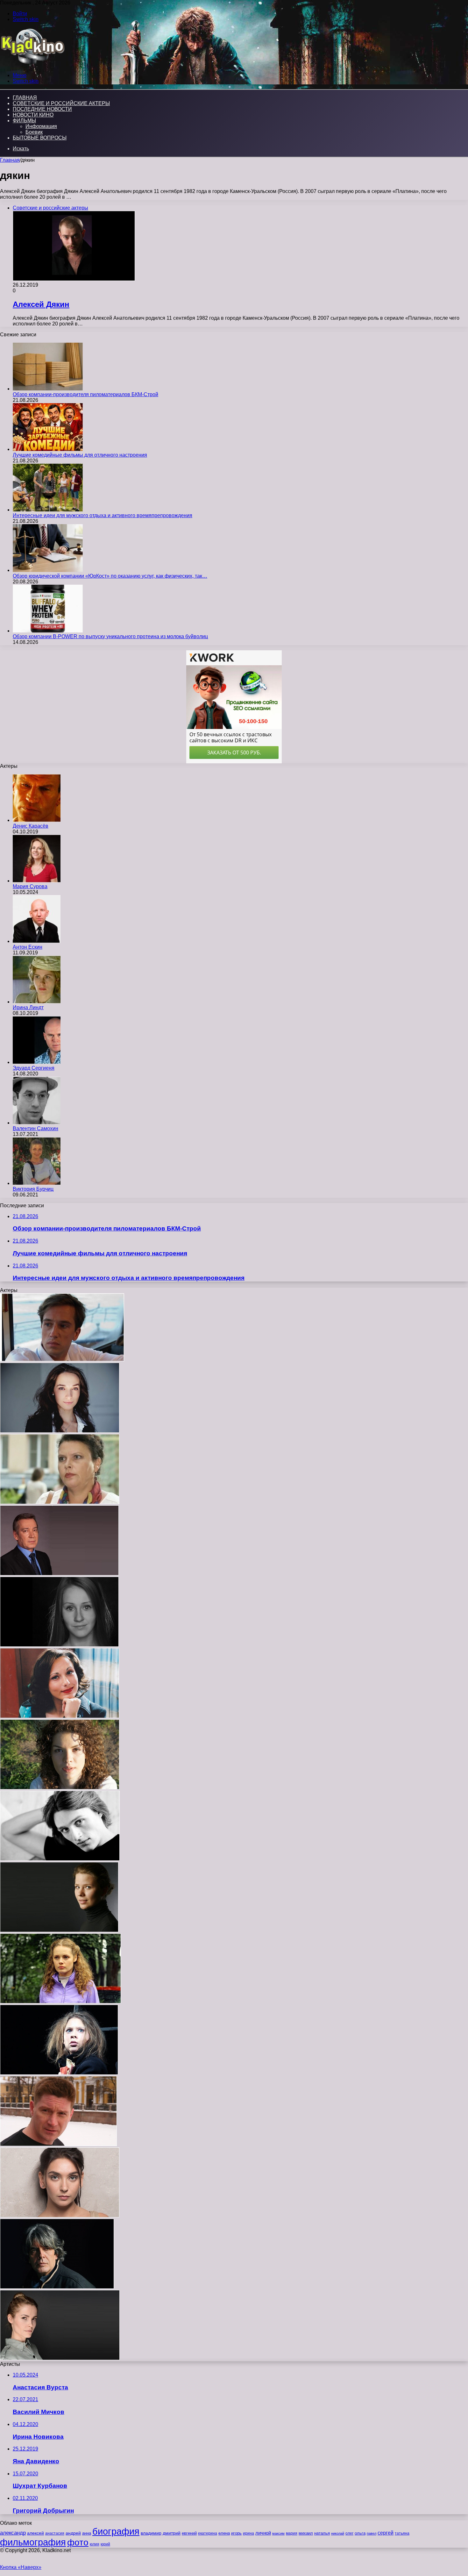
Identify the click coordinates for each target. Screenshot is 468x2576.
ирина (248, 2533)
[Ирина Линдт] (37, 1002)
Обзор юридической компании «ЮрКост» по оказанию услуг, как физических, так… (110, 576)
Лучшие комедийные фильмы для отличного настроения (80, 455)
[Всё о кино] (32, 64)
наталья (322, 2533)
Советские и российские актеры (61, 103)
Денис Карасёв (31, 826)
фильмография (33, 2542)
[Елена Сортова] (60, 2216)
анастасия (55, 2533)
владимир (151, 2533)
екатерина (208, 2533)
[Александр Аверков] (59, 1574)
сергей (386, 2533)
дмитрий (172, 2533)
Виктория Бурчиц (33, 1189)
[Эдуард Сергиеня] (37, 1062)
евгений (189, 2533)
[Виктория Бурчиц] (37, 1183)
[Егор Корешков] (62, 1360)
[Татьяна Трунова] (59, 1930)
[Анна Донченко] (60, 1788)
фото (78, 2542)
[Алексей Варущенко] (60, 1859)
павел (372, 2533)
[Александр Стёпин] (58, 2144)
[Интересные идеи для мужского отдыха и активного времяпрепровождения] (48, 510)
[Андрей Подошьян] (57, 2287)
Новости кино (33, 115)
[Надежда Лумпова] (59, 2073)
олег (349, 2533)
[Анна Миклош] (60, 2002)
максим (278, 2533)
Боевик (34, 132)
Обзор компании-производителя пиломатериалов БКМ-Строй (85, 394)
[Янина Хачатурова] (60, 1502)
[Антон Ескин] (37, 941)
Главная (10, 160)
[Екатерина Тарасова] (60, 1431)
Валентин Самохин (35, 1128)
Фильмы (24, 121)
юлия (95, 2544)
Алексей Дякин (41, 304)
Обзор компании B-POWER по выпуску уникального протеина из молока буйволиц (110, 636)
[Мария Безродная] (60, 1716)
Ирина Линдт (28, 1007)
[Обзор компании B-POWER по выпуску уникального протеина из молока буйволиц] (48, 631)
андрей (73, 2533)
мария (292, 2533)
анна (87, 2533)
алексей (35, 2533)
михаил (306, 2533)
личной (263, 2533)
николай (338, 2533)
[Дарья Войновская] (60, 2358)
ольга (360, 2533)
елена (224, 2533)
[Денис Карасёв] (37, 820)
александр (13, 2533)
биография (116, 2531)
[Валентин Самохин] (37, 1123)
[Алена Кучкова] (59, 1645)
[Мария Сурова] (37, 881)
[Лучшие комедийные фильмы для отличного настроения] (48, 449)
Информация (41, 126)
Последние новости (42, 109)
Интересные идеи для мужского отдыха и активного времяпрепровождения (103, 515)
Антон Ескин (28, 947)
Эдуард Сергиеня (34, 1068)
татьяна (402, 2533)
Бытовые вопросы (40, 138)
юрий (105, 2544)
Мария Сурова (30, 886)
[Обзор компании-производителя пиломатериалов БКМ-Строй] (48, 389)
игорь (236, 2533)
